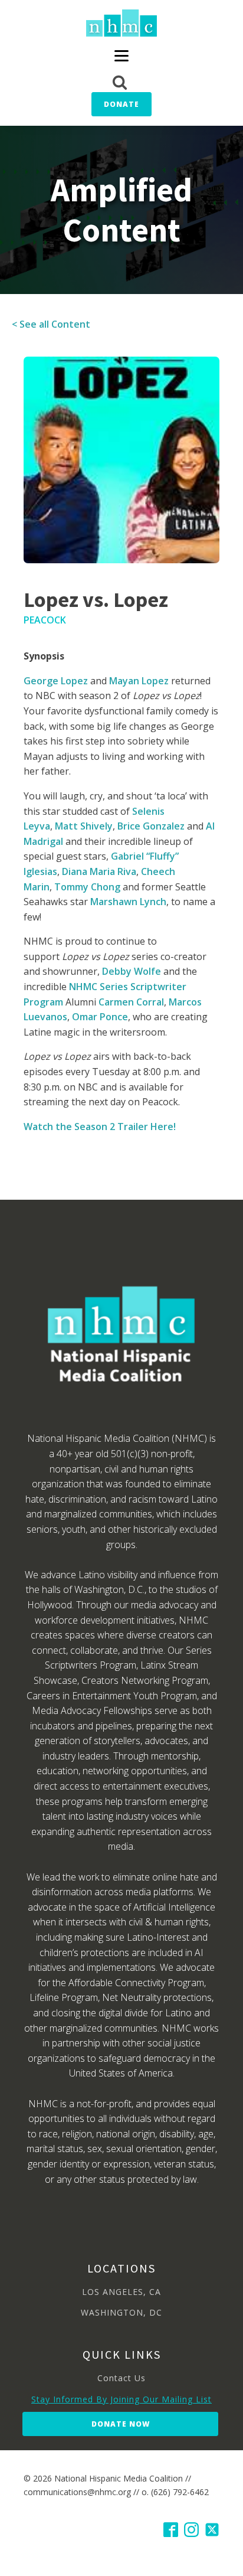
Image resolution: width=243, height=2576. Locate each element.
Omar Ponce (100, 1017)
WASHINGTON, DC (121, 2312)
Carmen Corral (131, 1002)
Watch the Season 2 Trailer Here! (100, 1127)
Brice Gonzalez (151, 826)
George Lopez (56, 681)
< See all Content (51, 324)
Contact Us (121, 2378)
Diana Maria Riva (99, 871)
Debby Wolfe (132, 971)
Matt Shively (84, 826)
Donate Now (121, 2424)
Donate (121, 104)
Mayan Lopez (139, 681)
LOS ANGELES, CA (121, 2292)
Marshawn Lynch (128, 902)
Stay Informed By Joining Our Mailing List (121, 2399)
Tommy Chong (87, 887)
